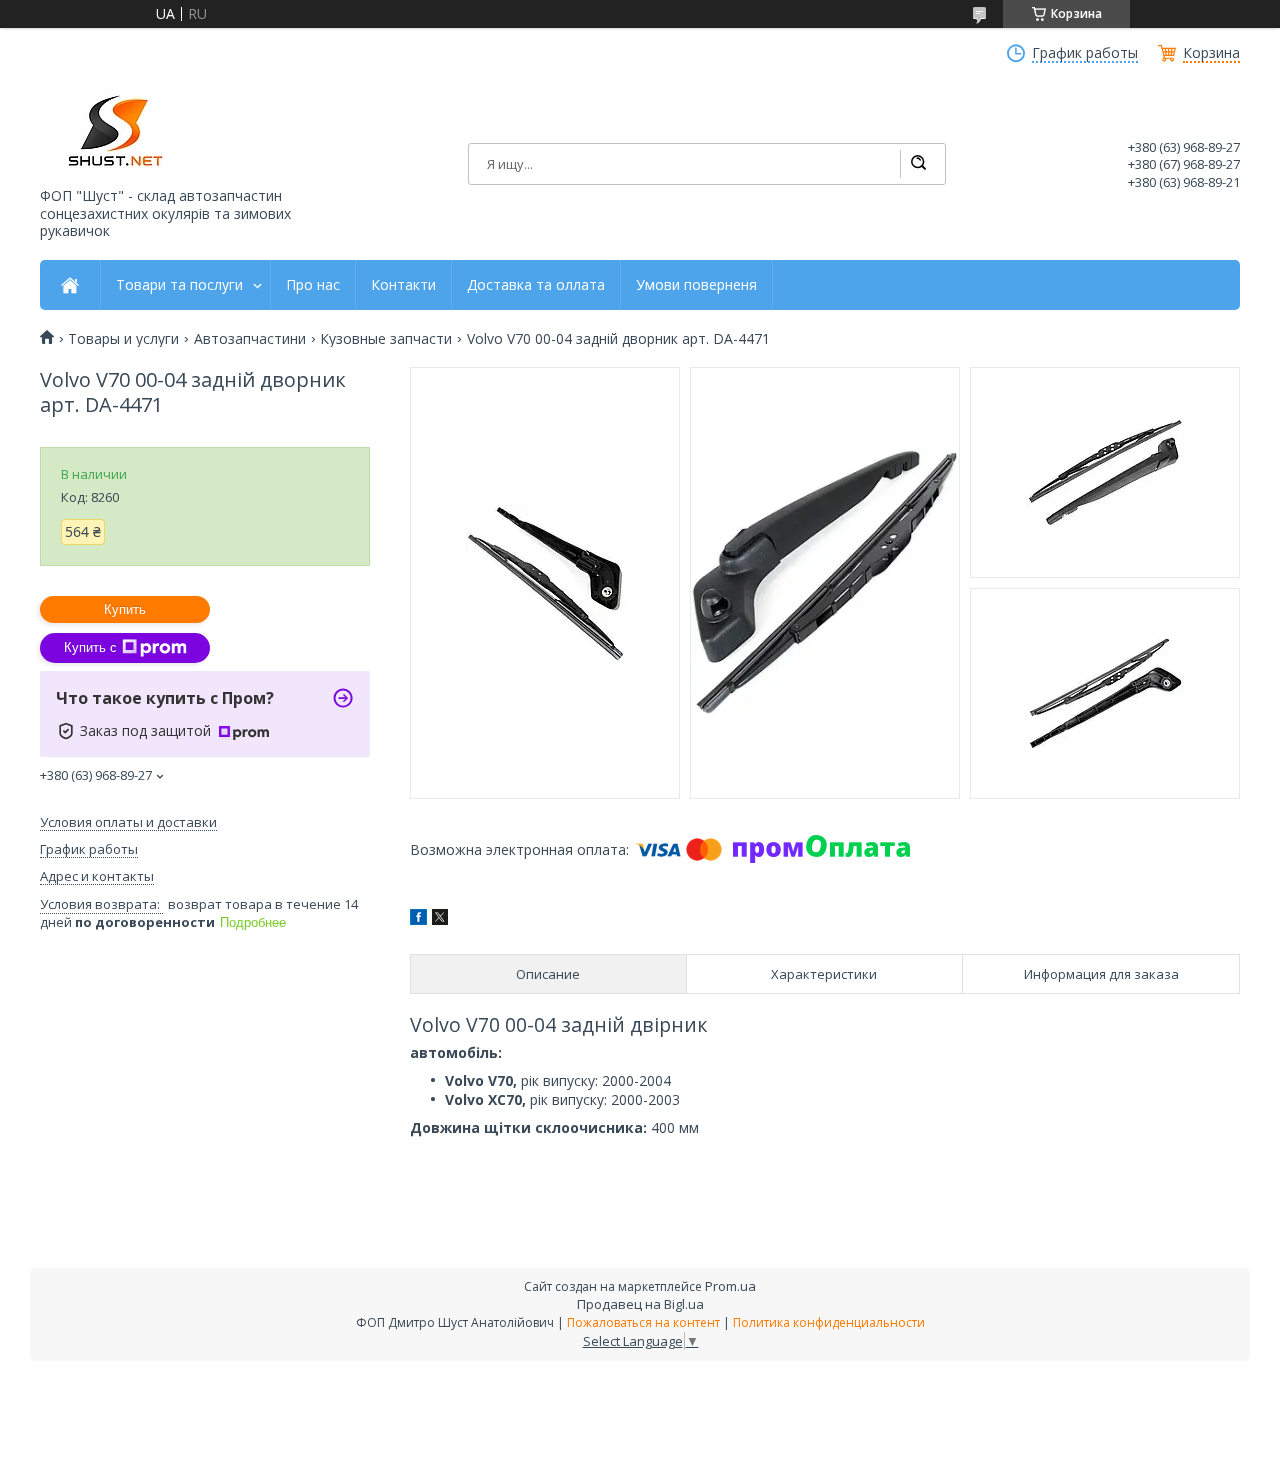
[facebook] (418, 919)
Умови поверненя (696, 285)
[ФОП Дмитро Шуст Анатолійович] (115, 132)
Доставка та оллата (536, 285)
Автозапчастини (250, 339)
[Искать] (918, 164)
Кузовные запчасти (386, 339)
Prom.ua (730, 1286)
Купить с (90, 647)
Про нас (313, 285)
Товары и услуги (123, 339)
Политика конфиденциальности (829, 1322)
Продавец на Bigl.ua (640, 1304)
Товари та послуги (179, 285)
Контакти (403, 285)
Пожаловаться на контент (643, 1322)
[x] (440, 919)
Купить (125, 609)
